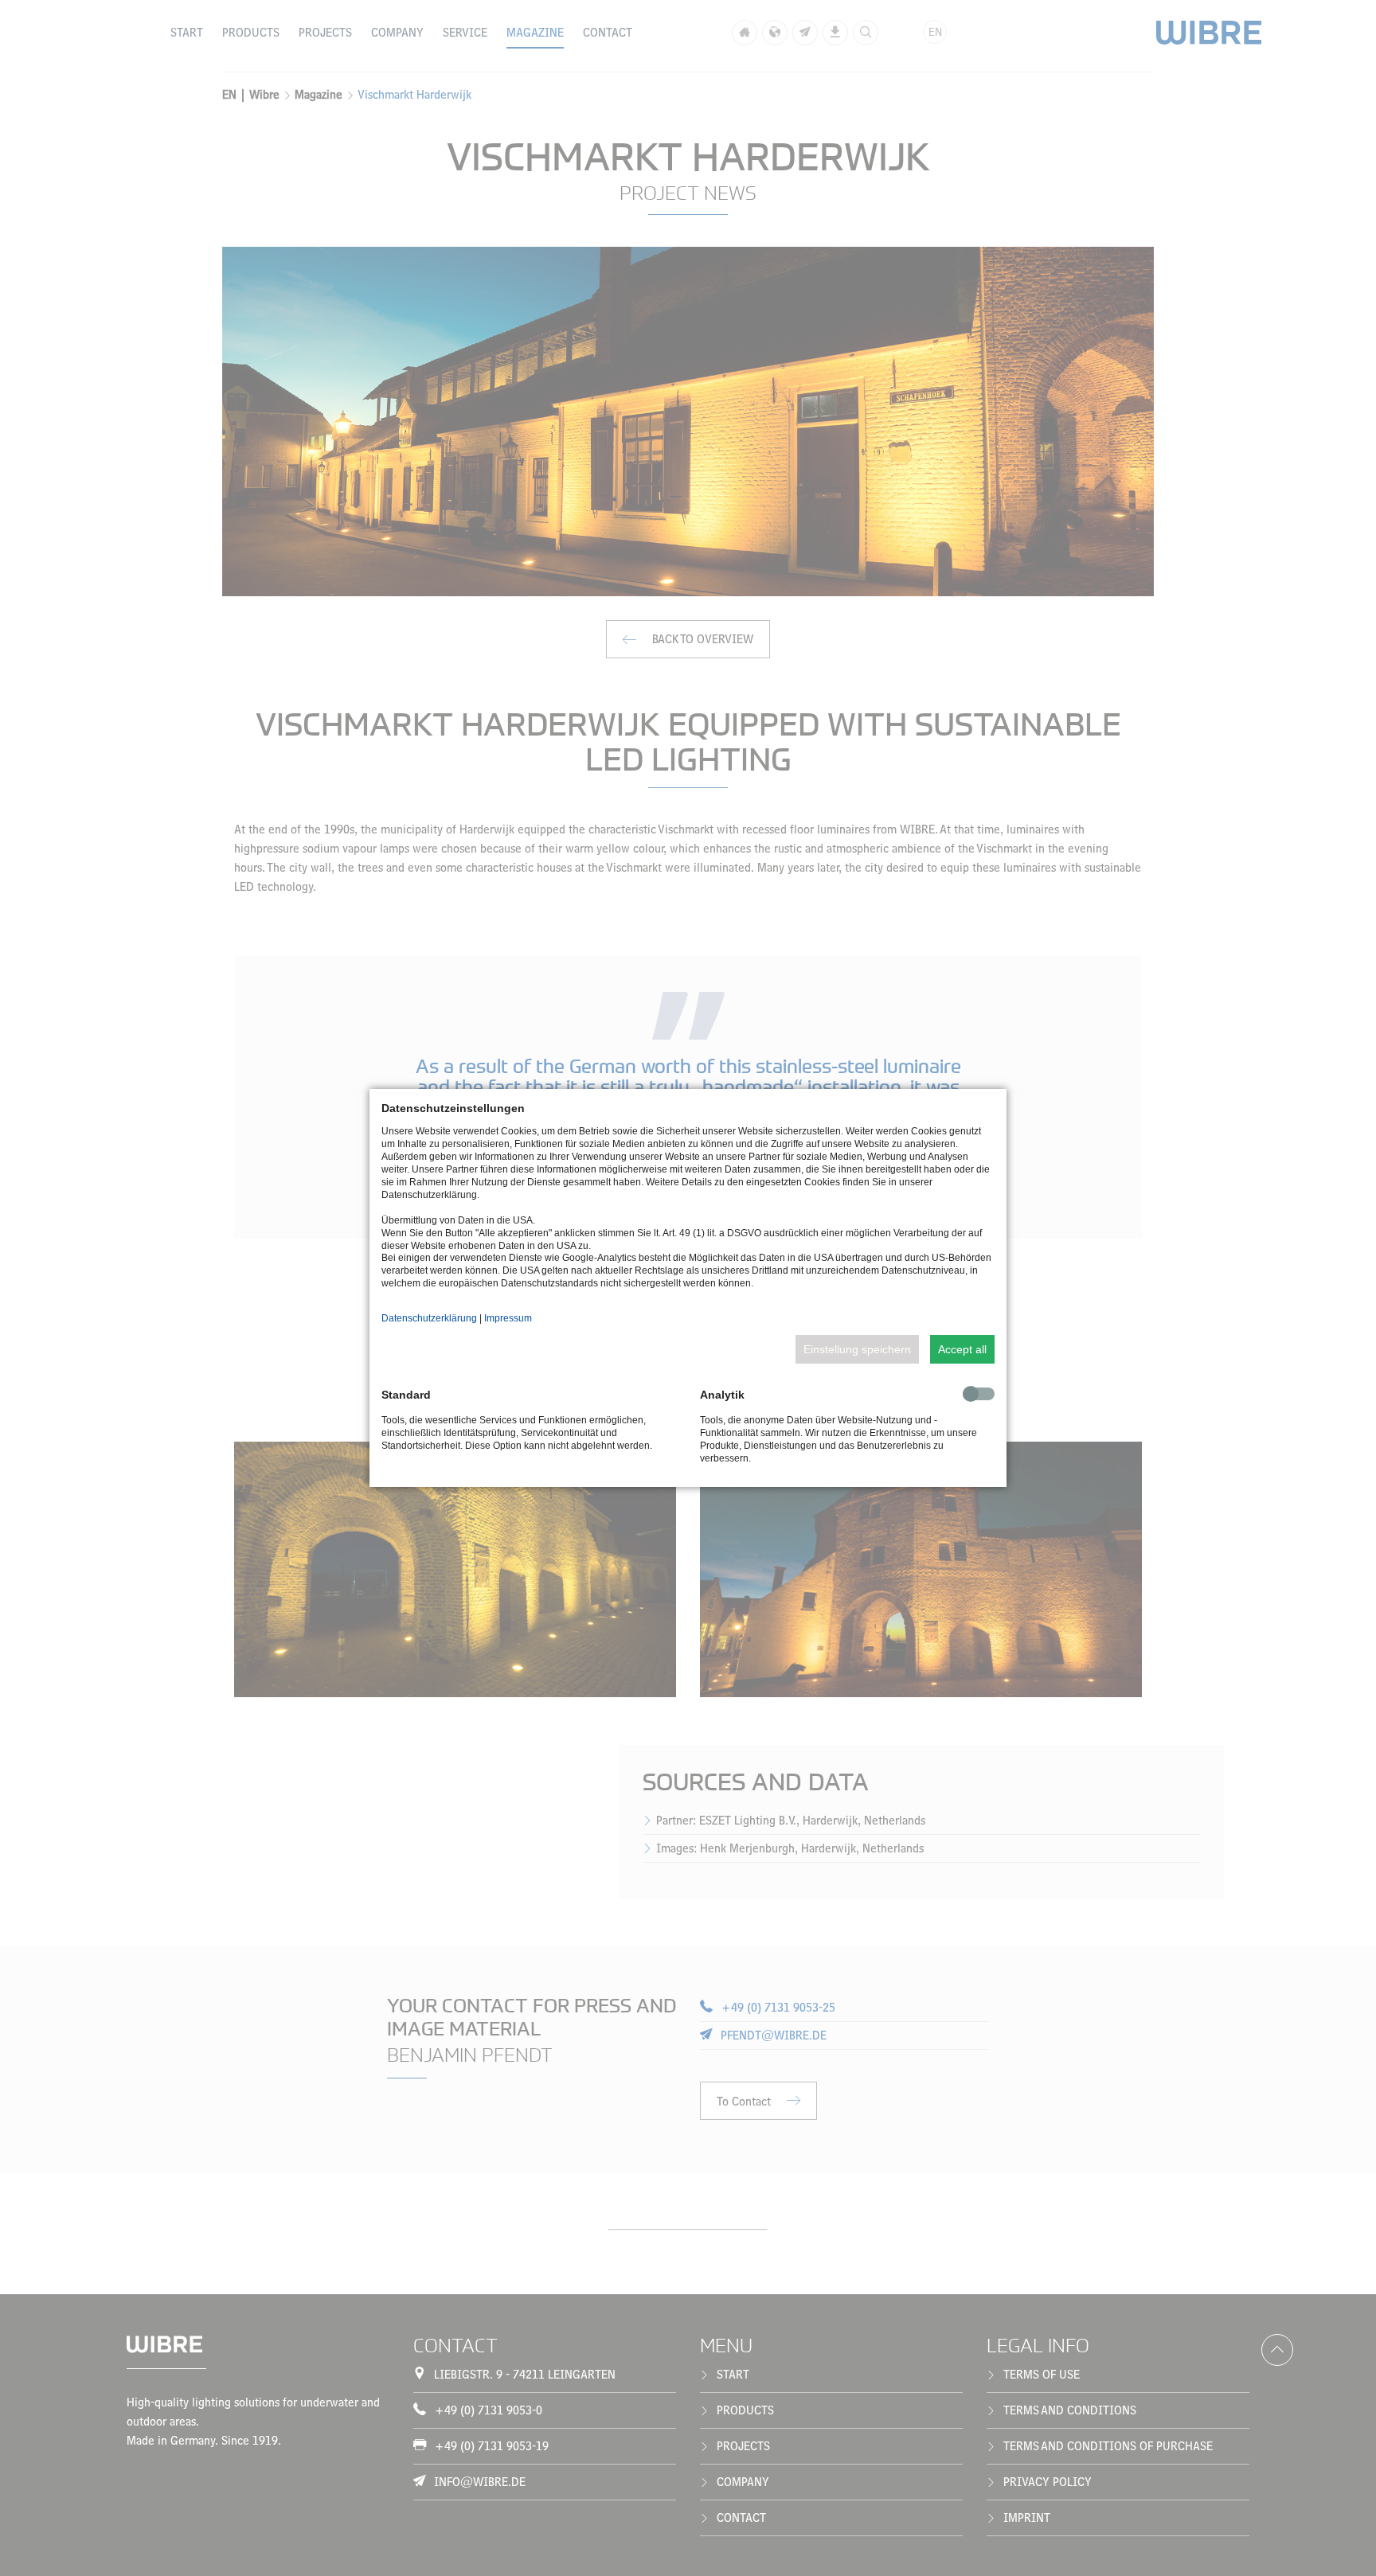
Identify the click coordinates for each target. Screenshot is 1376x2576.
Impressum (508, 1318)
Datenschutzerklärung (429, 1318)
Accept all (962, 1349)
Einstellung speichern (857, 1349)
